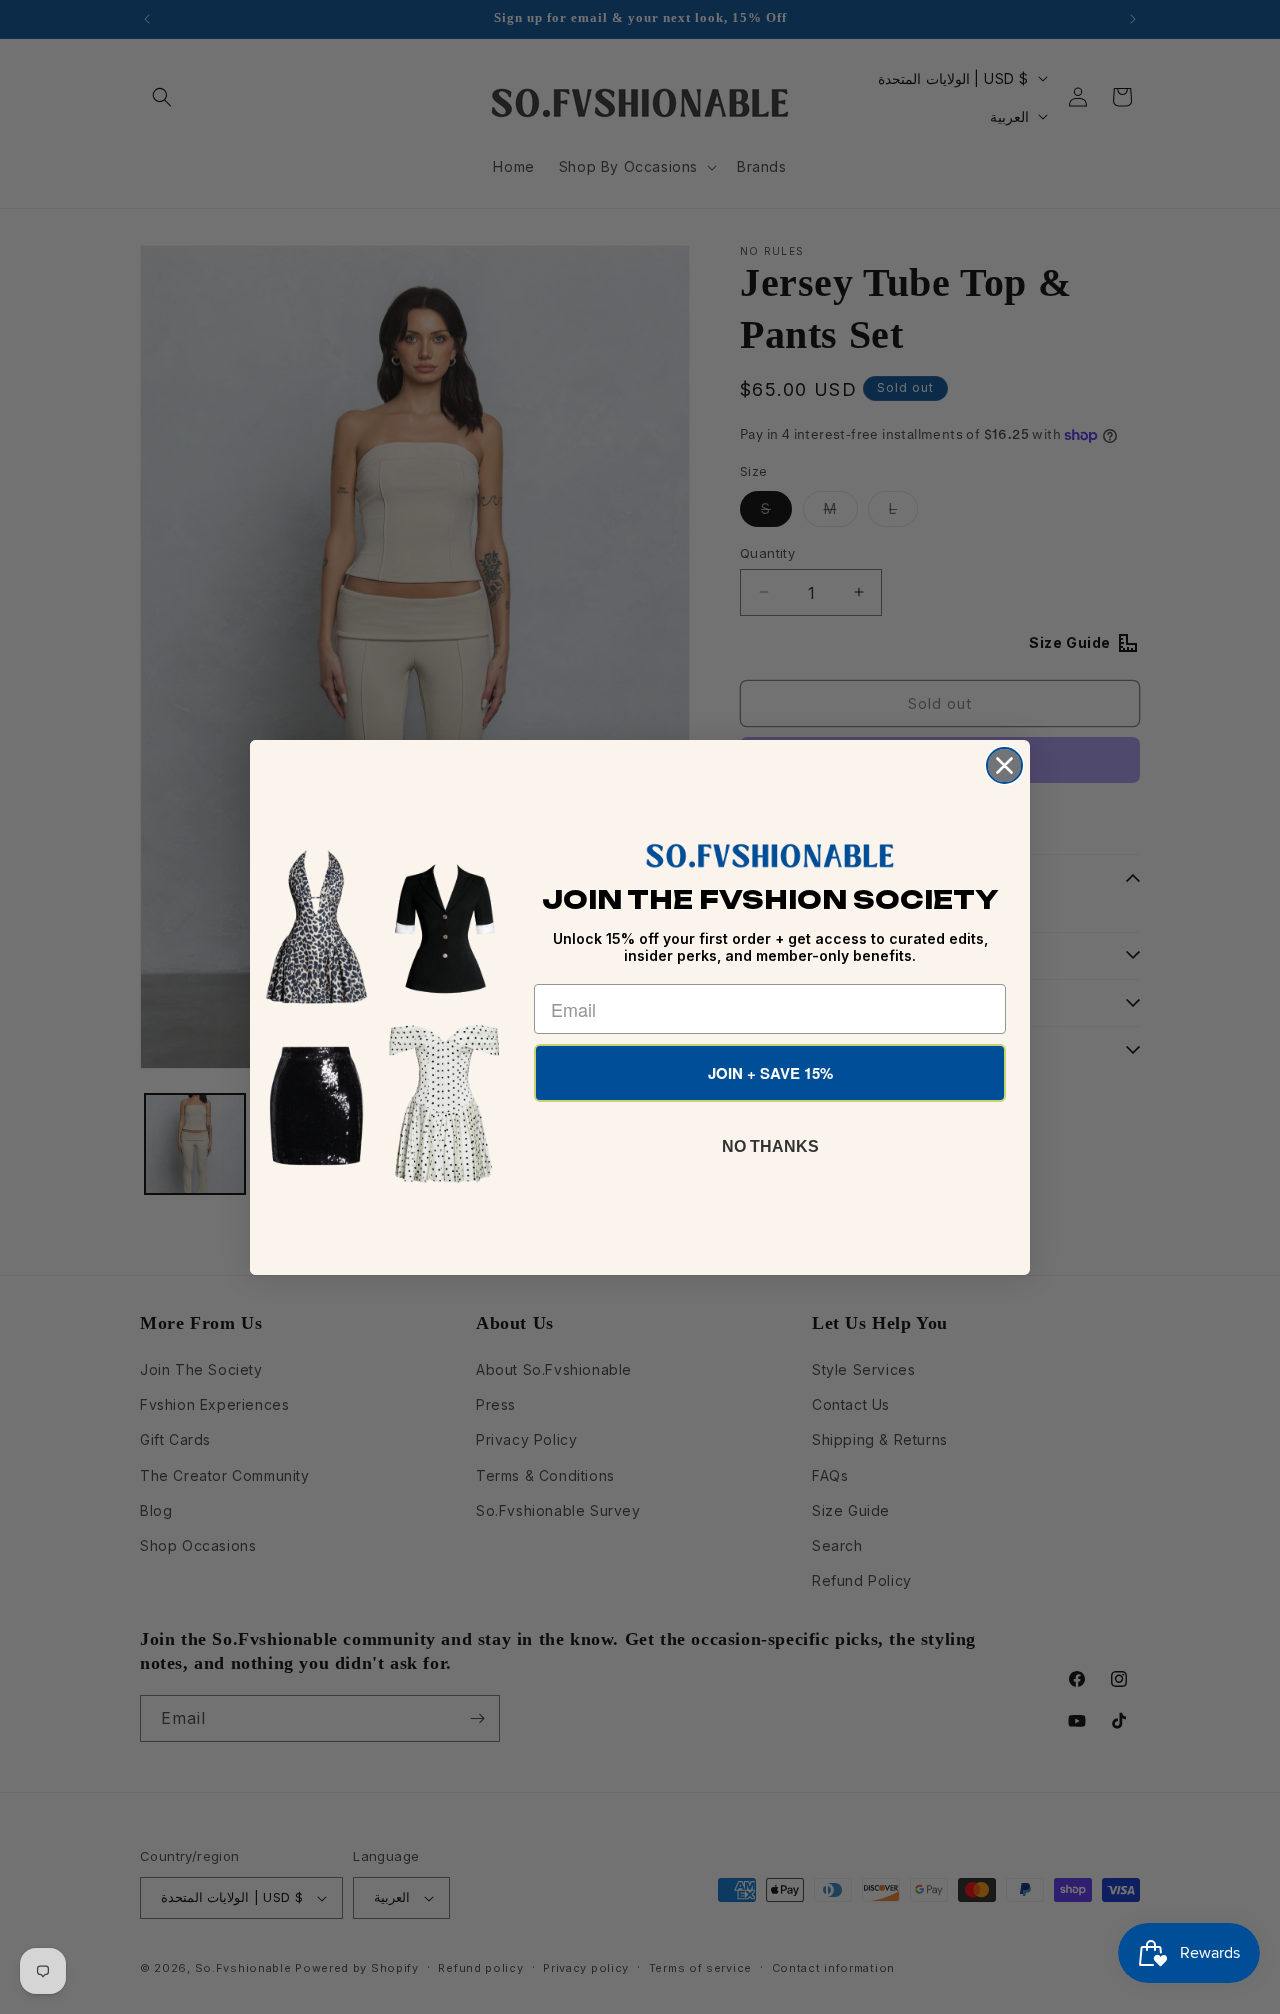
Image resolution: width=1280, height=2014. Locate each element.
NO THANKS (770, 1146)
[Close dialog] (1004, 765)
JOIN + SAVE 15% (770, 1073)
